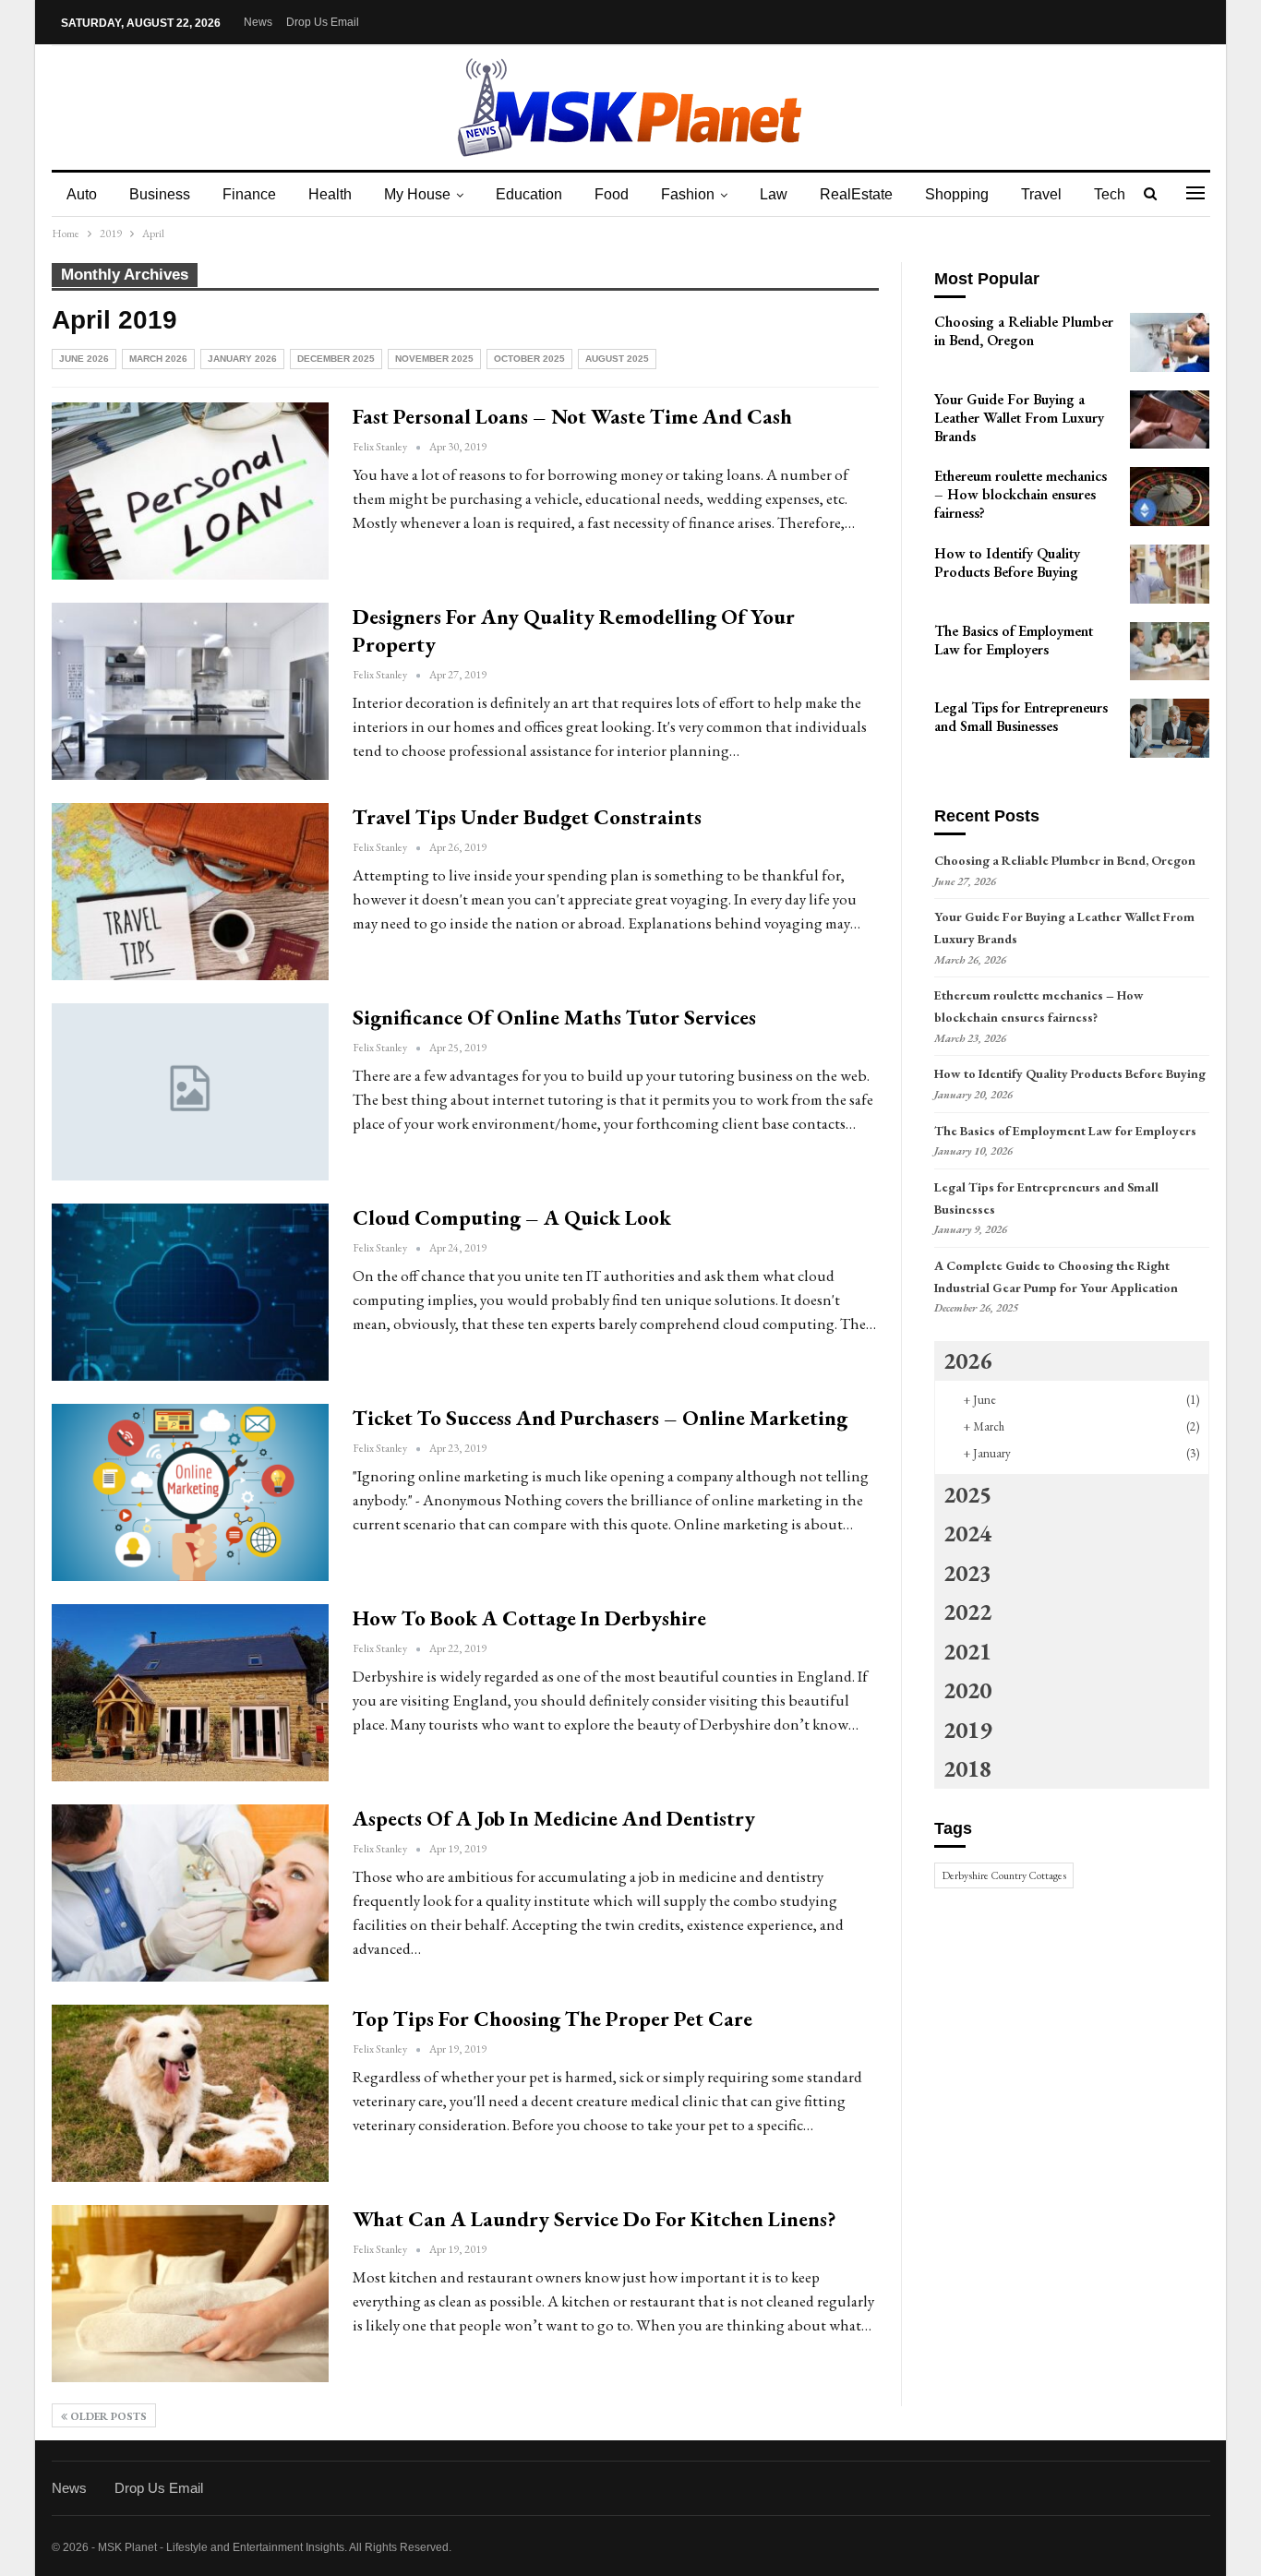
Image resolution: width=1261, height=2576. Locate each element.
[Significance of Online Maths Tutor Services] (190, 1092)
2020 (967, 1690)
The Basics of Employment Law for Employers (1065, 1131)
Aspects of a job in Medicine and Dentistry (554, 1818)
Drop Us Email (323, 22)
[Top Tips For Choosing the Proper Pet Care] (190, 2093)
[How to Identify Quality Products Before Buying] (1170, 574)
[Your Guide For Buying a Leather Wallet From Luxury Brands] (1170, 420)
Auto (82, 194)
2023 (967, 1573)
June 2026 (84, 359)
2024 (967, 1533)
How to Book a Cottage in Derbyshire (529, 1618)
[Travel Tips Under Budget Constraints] (190, 892)
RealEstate (856, 194)
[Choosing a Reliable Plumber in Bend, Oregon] (1170, 342)
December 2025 (336, 359)
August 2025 (617, 359)
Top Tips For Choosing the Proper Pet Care (552, 2019)
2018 (967, 1768)
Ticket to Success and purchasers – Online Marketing (600, 1418)
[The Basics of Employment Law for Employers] (1170, 652)
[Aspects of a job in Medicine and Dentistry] (190, 1893)
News (258, 22)
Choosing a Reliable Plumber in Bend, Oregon (1065, 860)
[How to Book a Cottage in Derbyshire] (190, 1693)
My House (417, 194)
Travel (1041, 194)
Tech (1110, 194)
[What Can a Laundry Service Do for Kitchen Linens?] (190, 2294)
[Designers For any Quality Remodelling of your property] (190, 691)
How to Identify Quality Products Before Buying (1070, 1073)
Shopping (957, 194)
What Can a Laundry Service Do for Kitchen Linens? (594, 2219)
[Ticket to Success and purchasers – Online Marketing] (190, 1492)
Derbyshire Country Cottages (1004, 1875)
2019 (967, 1730)
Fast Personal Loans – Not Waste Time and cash (572, 416)
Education (529, 194)
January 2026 (242, 359)
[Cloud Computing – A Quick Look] (190, 1292)
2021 (967, 1651)
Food (612, 194)
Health (330, 194)
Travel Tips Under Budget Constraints (527, 817)
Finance (249, 194)
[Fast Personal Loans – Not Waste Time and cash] (190, 491)
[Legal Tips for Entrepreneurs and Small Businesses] (1170, 728)
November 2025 (434, 359)
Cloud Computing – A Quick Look (512, 1217)
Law (774, 194)
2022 (967, 1611)
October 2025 (529, 359)
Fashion (688, 194)
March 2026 (158, 359)
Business (160, 194)
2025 (967, 1494)
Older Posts (107, 2416)
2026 (967, 1360)
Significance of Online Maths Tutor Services (554, 1017)
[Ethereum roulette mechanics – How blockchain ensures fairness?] (1170, 497)
